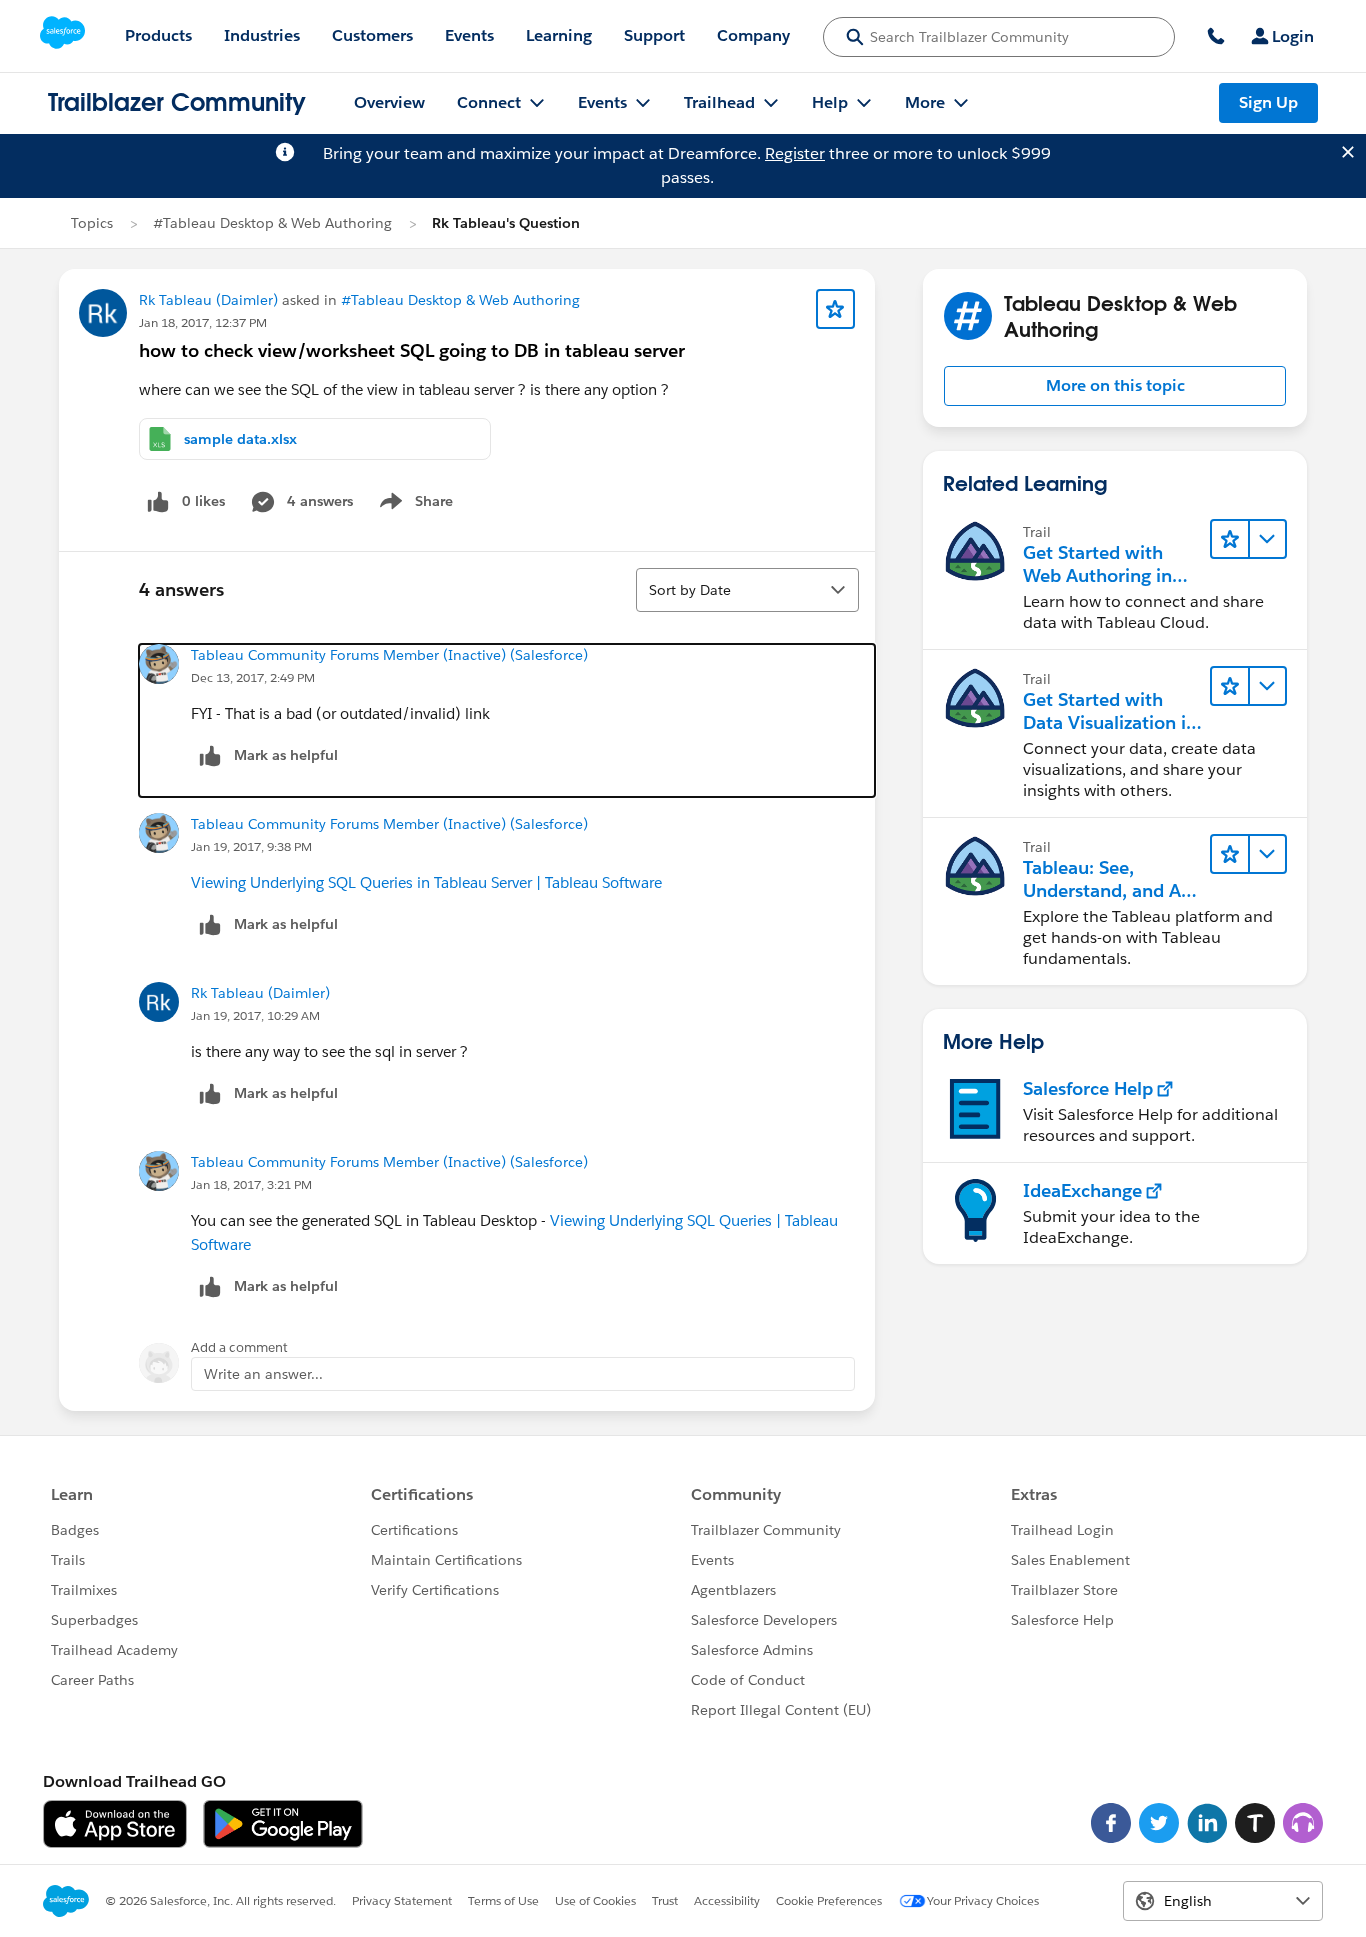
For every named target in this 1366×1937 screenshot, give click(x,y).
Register (795, 153)
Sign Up (1268, 102)
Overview (389, 102)
